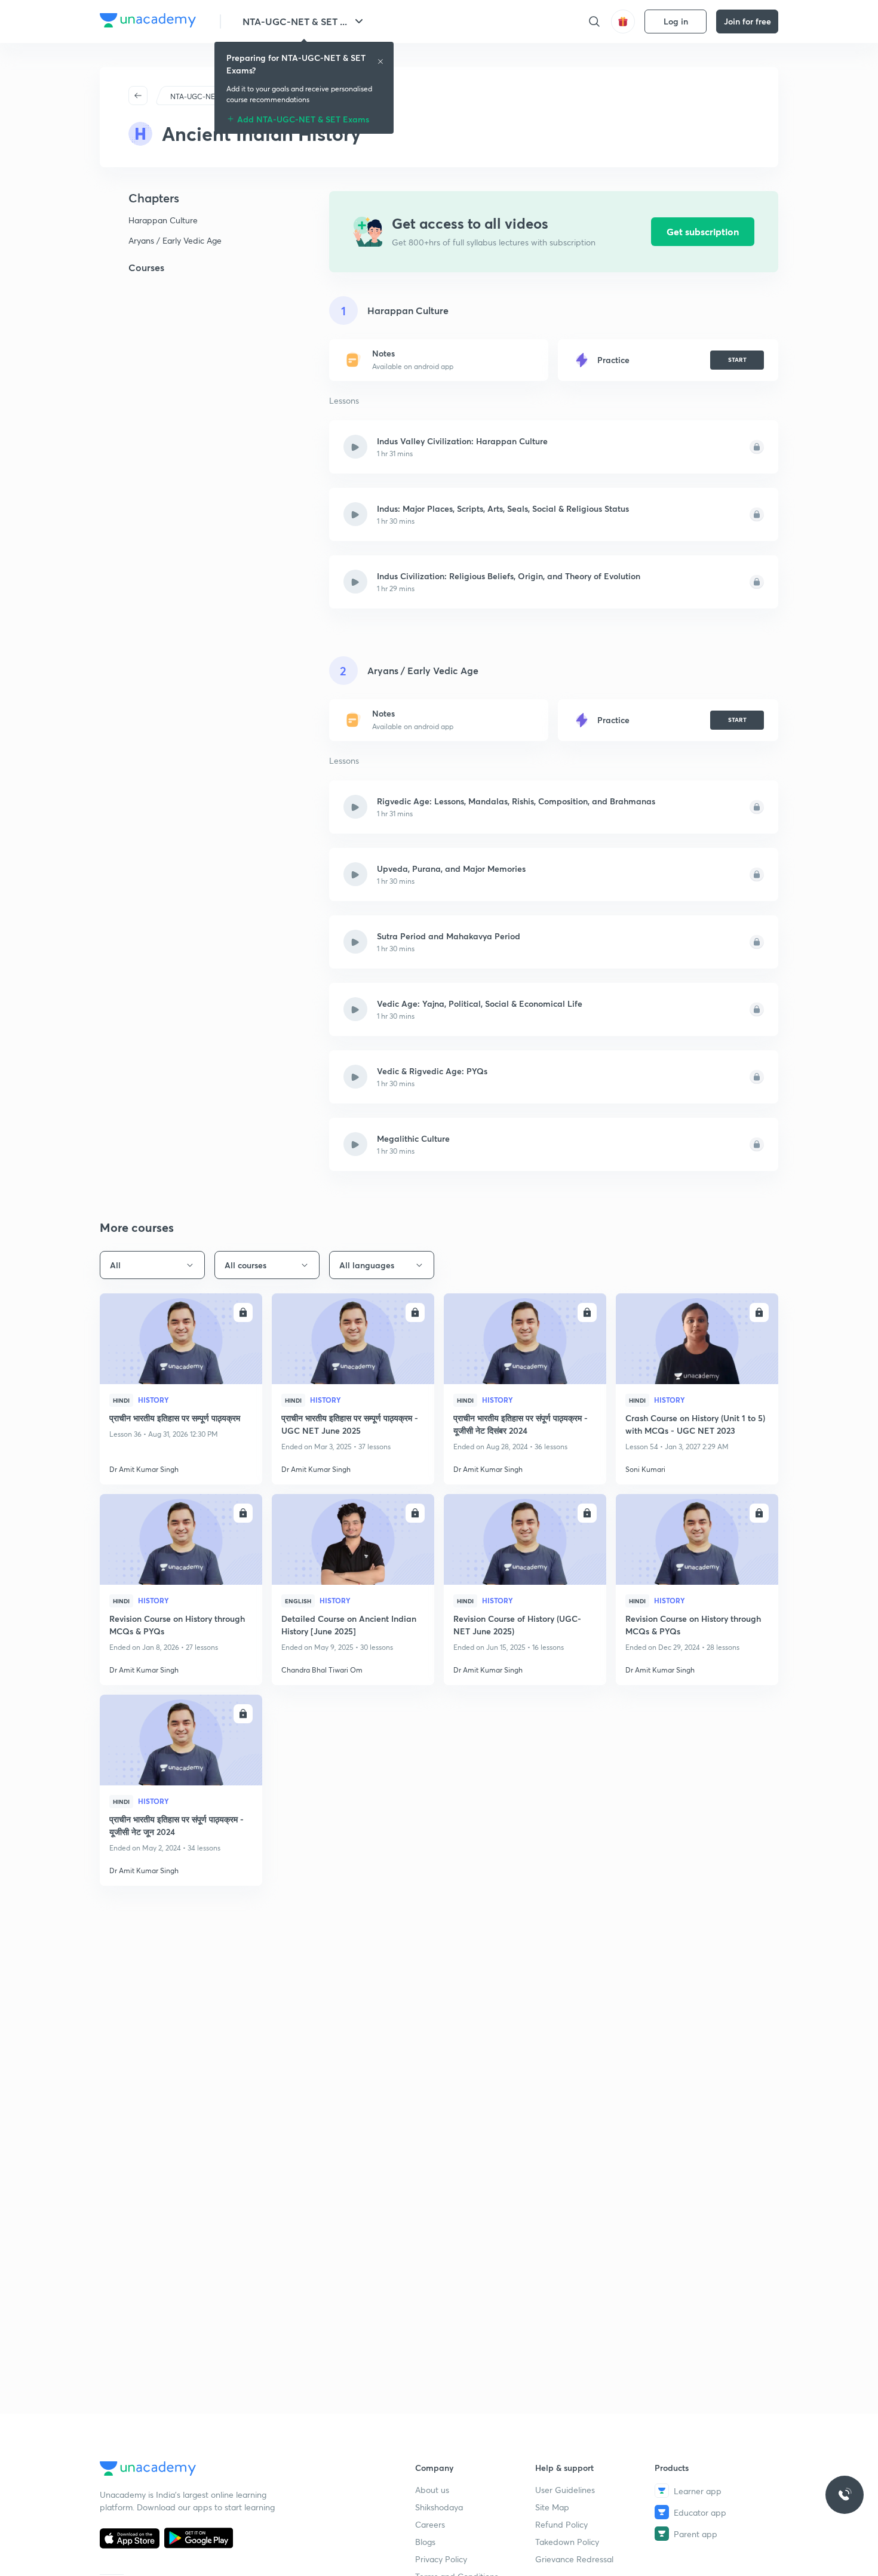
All (115, 1265)
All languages (367, 1265)
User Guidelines (565, 2490)
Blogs (425, 2542)
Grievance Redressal (574, 2559)
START (737, 359)
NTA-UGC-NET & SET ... (295, 21)
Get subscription (703, 231)
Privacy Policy (441, 2559)
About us (432, 2490)
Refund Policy (561, 2524)
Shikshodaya (439, 2507)
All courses (245, 1265)
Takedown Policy (567, 2542)
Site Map (552, 2507)
